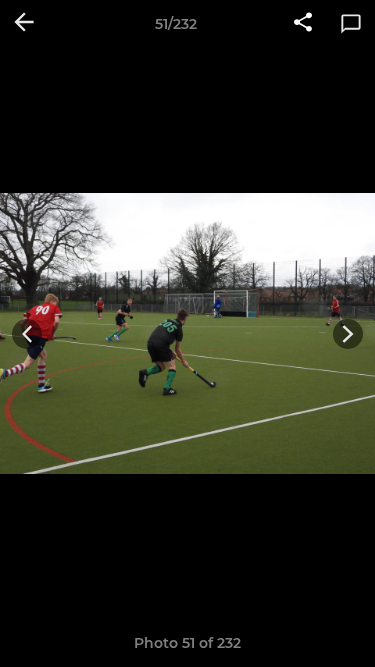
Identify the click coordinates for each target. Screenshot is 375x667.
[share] (303, 24)
